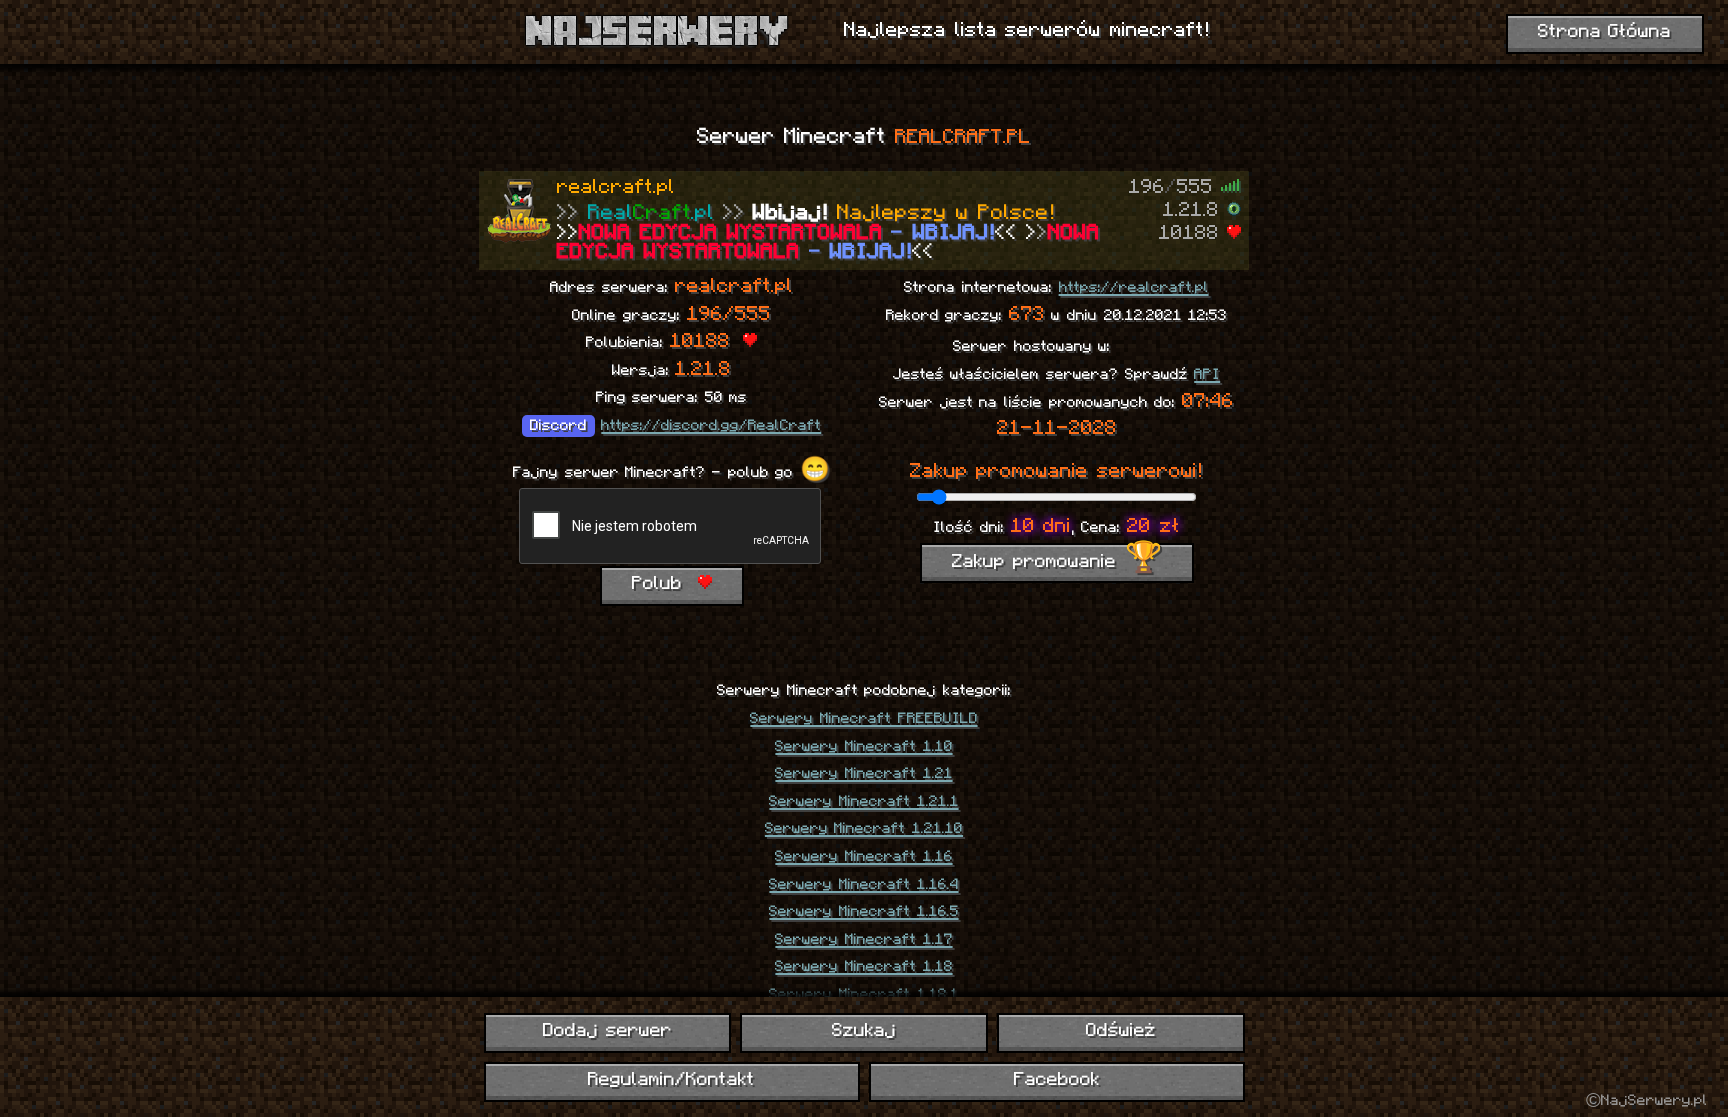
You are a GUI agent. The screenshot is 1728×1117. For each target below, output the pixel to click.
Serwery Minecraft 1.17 (863, 940)
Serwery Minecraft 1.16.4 (863, 885)
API (1207, 375)
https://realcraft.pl (1134, 288)
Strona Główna (1605, 32)
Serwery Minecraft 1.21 (863, 774)
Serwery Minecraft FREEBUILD (863, 719)
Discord (558, 426)
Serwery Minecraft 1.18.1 (863, 995)
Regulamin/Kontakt (671, 1080)
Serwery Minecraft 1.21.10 (864, 829)
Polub (661, 584)
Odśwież (1121, 1031)
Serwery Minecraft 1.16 (863, 857)
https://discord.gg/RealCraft (711, 426)
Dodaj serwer (607, 1031)
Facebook (1057, 1080)
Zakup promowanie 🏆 (1057, 562)
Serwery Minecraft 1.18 (863, 967)
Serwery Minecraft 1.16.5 (863, 912)
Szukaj (864, 1031)
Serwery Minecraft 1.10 (863, 747)
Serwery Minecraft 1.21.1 (863, 802)
